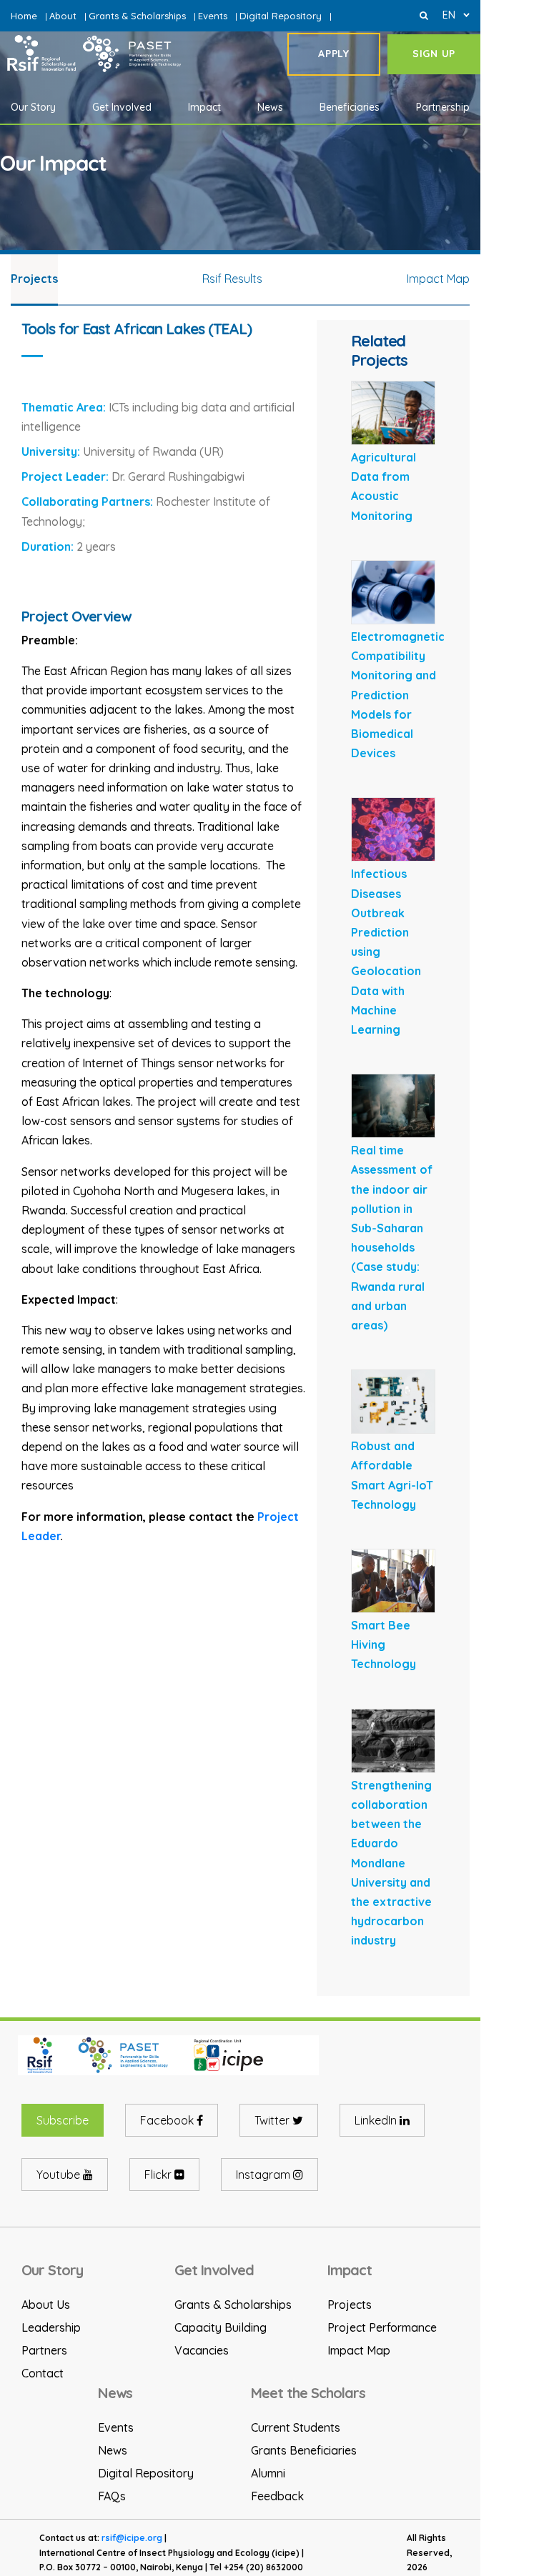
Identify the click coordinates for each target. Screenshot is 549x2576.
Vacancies (202, 2350)
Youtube (60, 2175)
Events (213, 16)
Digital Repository (281, 16)
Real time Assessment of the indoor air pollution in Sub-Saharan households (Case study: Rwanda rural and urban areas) (392, 1238)
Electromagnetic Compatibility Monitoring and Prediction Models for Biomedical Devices (398, 695)
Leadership (51, 2327)
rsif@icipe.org (132, 2538)
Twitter (273, 2120)
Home (24, 16)
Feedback (277, 2496)
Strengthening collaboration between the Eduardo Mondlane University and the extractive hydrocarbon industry (391, 1863)
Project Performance (382, 2327)
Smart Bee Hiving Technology (384, 1644)
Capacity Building (221, 2327)
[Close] (424, 15)
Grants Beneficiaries (304, 2450)
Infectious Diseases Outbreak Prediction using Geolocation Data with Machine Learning (386, 952)
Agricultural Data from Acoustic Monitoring (384, 486)
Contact (43, 2373)
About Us (46, 2305)
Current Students (296, 2427)
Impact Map (359, 2350)
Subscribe (63, 2120)
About (63, 16)
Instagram (264, 2175)
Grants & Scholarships (137, 16)
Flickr (159, 2175)
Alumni (268, 2473)
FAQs (112, 2496)
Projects (350, 2305)
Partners (44, 2350)
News (113, 2450)
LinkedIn (377, 2120)
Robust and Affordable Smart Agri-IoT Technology (392, 1475)
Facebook (168, 2120)
